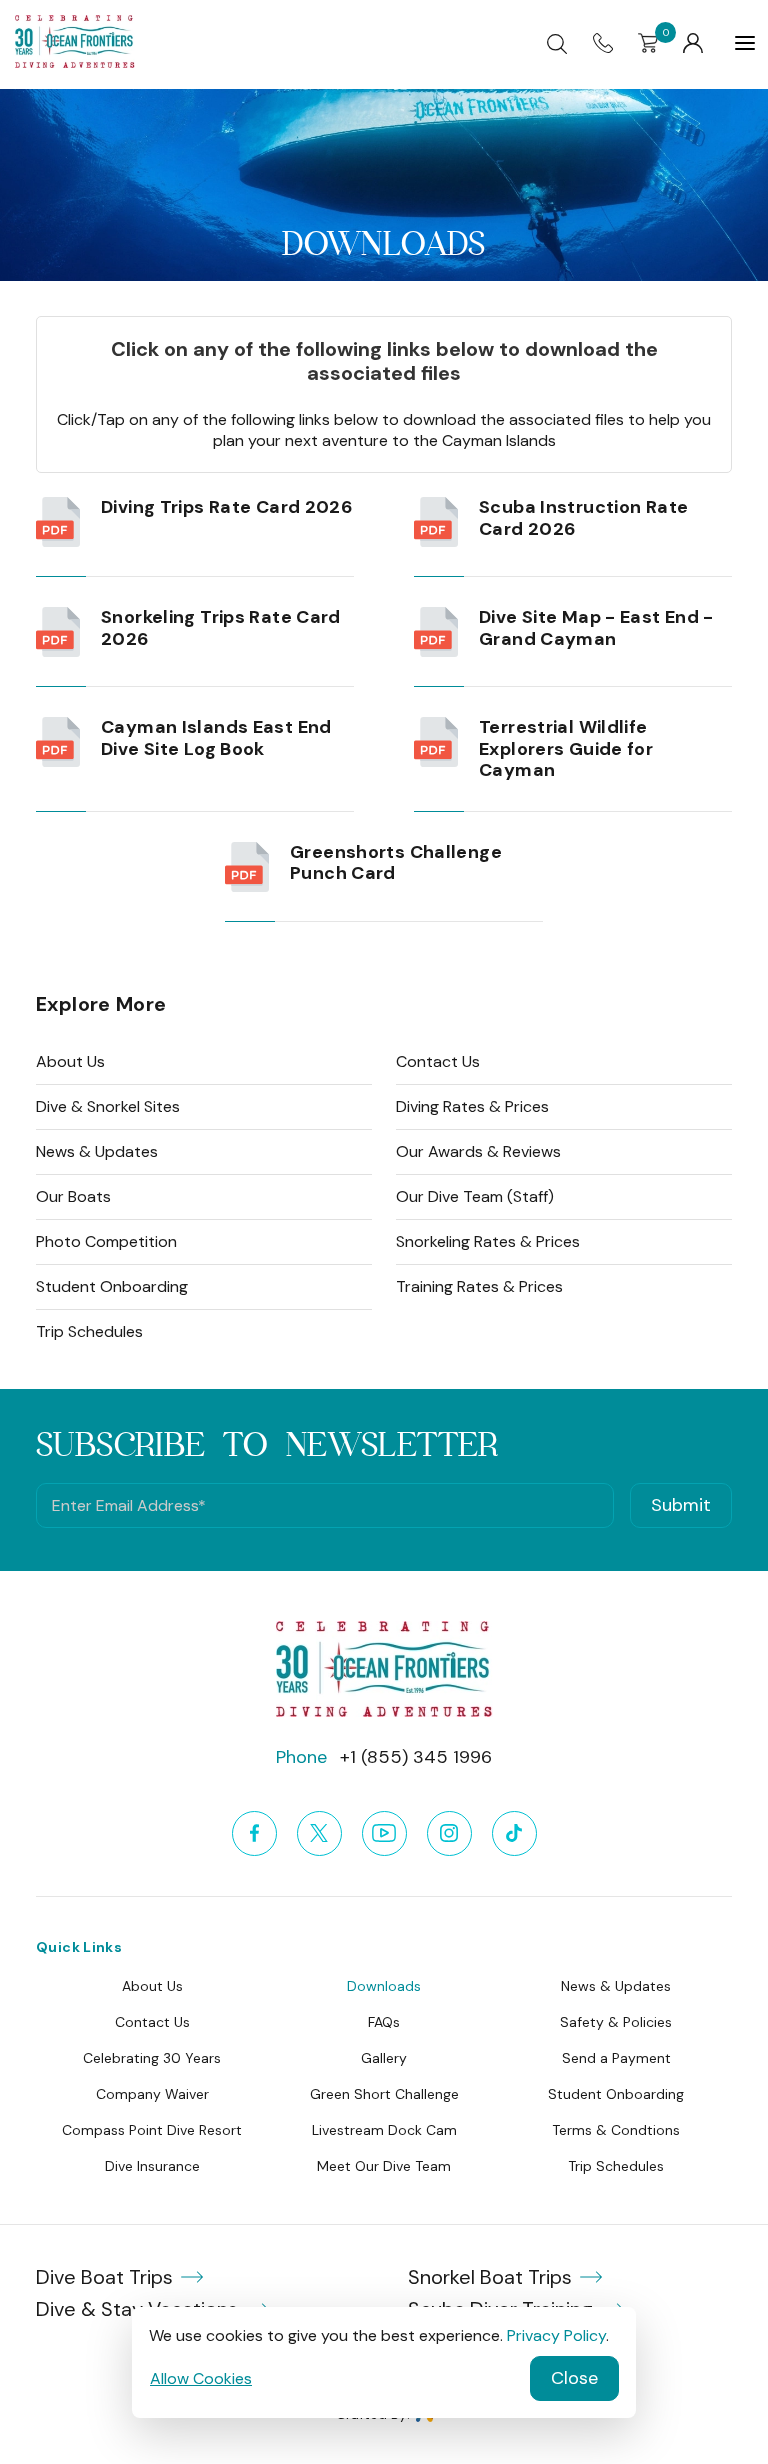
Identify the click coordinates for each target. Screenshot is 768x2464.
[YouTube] (384, 1833)
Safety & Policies (616, 2022)
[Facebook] (254, 1833)
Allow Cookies (201, 2378)
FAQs (384, 2022)
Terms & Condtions (616, 2130)
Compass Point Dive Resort (152, 2130)
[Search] (557, 43)
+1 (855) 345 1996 (416, 1757)
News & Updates (97, 1151)
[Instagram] (449, 1833)
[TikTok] (514, 1833)
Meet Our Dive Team (384, 2166)
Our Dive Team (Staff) (475, 1196)
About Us (70, 1061)
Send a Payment (616, 2058)
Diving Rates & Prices (472, 1106)
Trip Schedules (89, 1331)
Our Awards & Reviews (478, 1151)
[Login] (693, 43)
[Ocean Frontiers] (75, 62)
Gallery (384, 2058)
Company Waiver (152, 2094)
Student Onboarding (112, 1286)
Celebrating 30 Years (152, 2058)
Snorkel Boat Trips (490, 2277)
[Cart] (648, 41)
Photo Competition (106, 1241)
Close (574, 2378)
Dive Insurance (152, 2166)
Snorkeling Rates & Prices (488, 1241)
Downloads (384, 1986)
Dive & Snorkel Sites (108, 1106)
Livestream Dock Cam (384, 2130)
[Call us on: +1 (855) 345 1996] (603, 41)
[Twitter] (319, 1833)
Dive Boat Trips (104, 2277)
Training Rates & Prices (479, 1286)
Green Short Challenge (384, 2094)
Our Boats (73, 1196)
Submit (681, 1505)
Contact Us (438, 1061)
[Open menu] (745, 43)
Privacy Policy (556, 2335)
